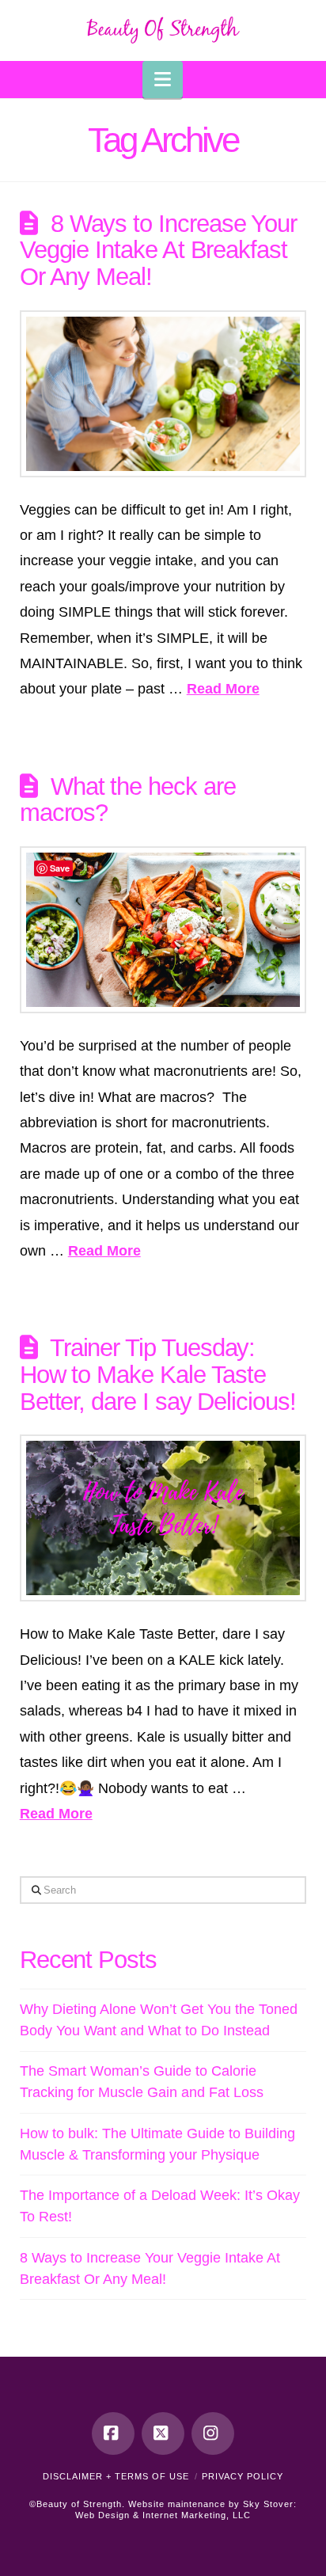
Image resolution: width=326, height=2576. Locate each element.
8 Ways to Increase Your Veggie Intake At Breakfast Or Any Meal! (158, 250)
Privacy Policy (243, 2476)
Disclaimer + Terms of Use (116, 2476)
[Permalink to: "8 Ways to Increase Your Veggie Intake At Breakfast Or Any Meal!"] (163, 394)
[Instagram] (213, 2434)
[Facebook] (113, 2434)
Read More (223, 689)
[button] (163, 80)
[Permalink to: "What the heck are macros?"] (163, 930)
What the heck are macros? (128, 800)
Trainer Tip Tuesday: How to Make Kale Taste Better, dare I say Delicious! (158, 1374)
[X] (163, 2434)
